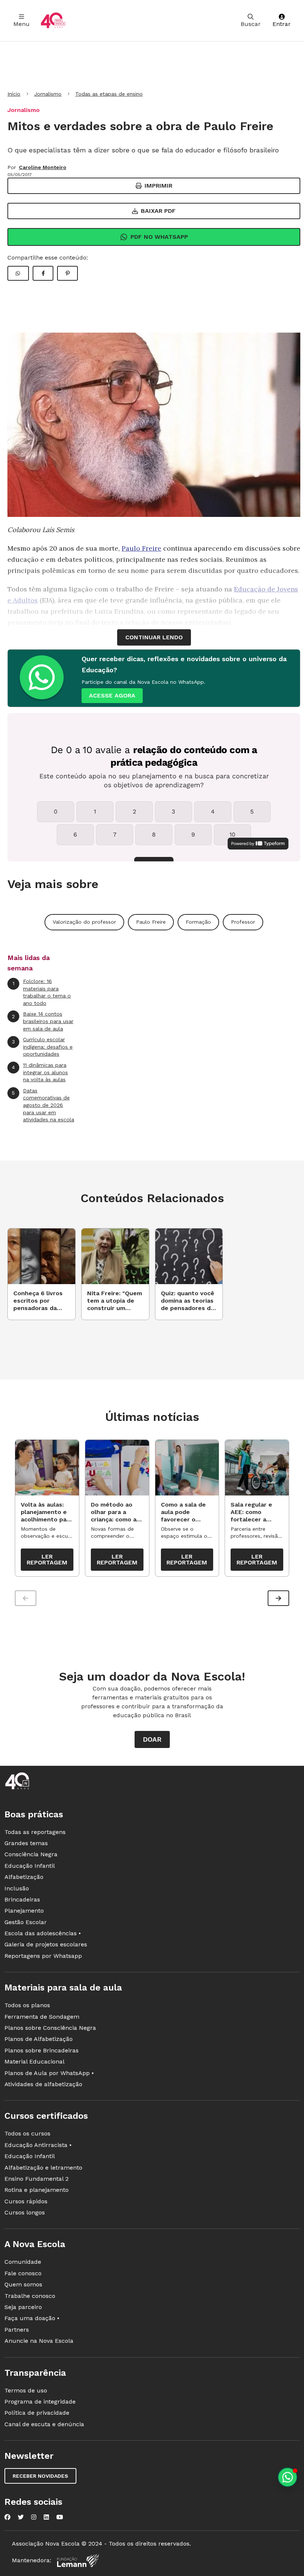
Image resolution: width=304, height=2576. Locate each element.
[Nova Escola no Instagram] (34, 2517)
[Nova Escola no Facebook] (7, 2517)
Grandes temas (26, 1843)
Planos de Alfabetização (39, 2039)
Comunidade (23, 2262)
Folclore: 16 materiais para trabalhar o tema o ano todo (42, 992)
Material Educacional (34, 2062)
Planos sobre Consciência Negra (50, 2028)
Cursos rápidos (26, 2201)
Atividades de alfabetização (43, 2084)
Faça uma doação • (32, 2318)
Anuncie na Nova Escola (39, 2341)
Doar (152, 1739)
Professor (243, 922)
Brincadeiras (22, 1899)
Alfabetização (24, 1877)
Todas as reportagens (35, 1832)
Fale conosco (23, 2273)
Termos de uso (26, 2390)
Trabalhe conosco (30, 2296)
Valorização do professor (84, 922)
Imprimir (158, 186)
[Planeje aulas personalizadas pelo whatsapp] (288, 2477)
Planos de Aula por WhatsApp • (49, 2073)
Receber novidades (40, 2476)
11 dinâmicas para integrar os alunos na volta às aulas (40, 1072)
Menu (22, 24)
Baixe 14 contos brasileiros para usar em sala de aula (43, 1021)
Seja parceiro (23, 2307)
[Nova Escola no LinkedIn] (46, 2517)
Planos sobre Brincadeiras (42, 2050)
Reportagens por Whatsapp (43, 1956)
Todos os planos (27, 2005)
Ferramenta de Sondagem (42, 2017)
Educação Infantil (30, 1866)
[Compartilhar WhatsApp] (18, 273)
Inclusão (17, 1888)
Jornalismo (48, 94)
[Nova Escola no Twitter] (21, 2517)
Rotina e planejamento (37, 2190)
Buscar (251, 24)
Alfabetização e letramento (43, 2168)
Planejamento (24, 1911)
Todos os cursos (27, 2133)
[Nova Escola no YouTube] (60, 2517)
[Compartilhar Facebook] (43, 273)
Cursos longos (25, 2212)
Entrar (282, 24)
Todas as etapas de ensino (109, 94)
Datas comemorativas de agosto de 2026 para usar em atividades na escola (43, 1105)
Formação (198, 922)
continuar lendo (154, 637)
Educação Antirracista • (38, 2145)
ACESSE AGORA (112, 695)
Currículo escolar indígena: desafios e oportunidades (42, 1047)
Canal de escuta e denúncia (44, 2424)
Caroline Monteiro (43, 167)
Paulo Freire (141, 548)
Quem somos (23, 2284)
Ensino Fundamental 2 (37, 2179)
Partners (17, 2330)
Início (14, 94)
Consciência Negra (31, 1854)
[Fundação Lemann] (78, 2561)
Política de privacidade (37, 2413)
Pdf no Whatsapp (159, 237)
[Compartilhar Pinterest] (67, 273)
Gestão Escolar (26, 1922)
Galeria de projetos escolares (46, 1944)
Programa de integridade (40, 2402)
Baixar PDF (158, 211)
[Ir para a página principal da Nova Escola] (53, 21)
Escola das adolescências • (43, 1933)
